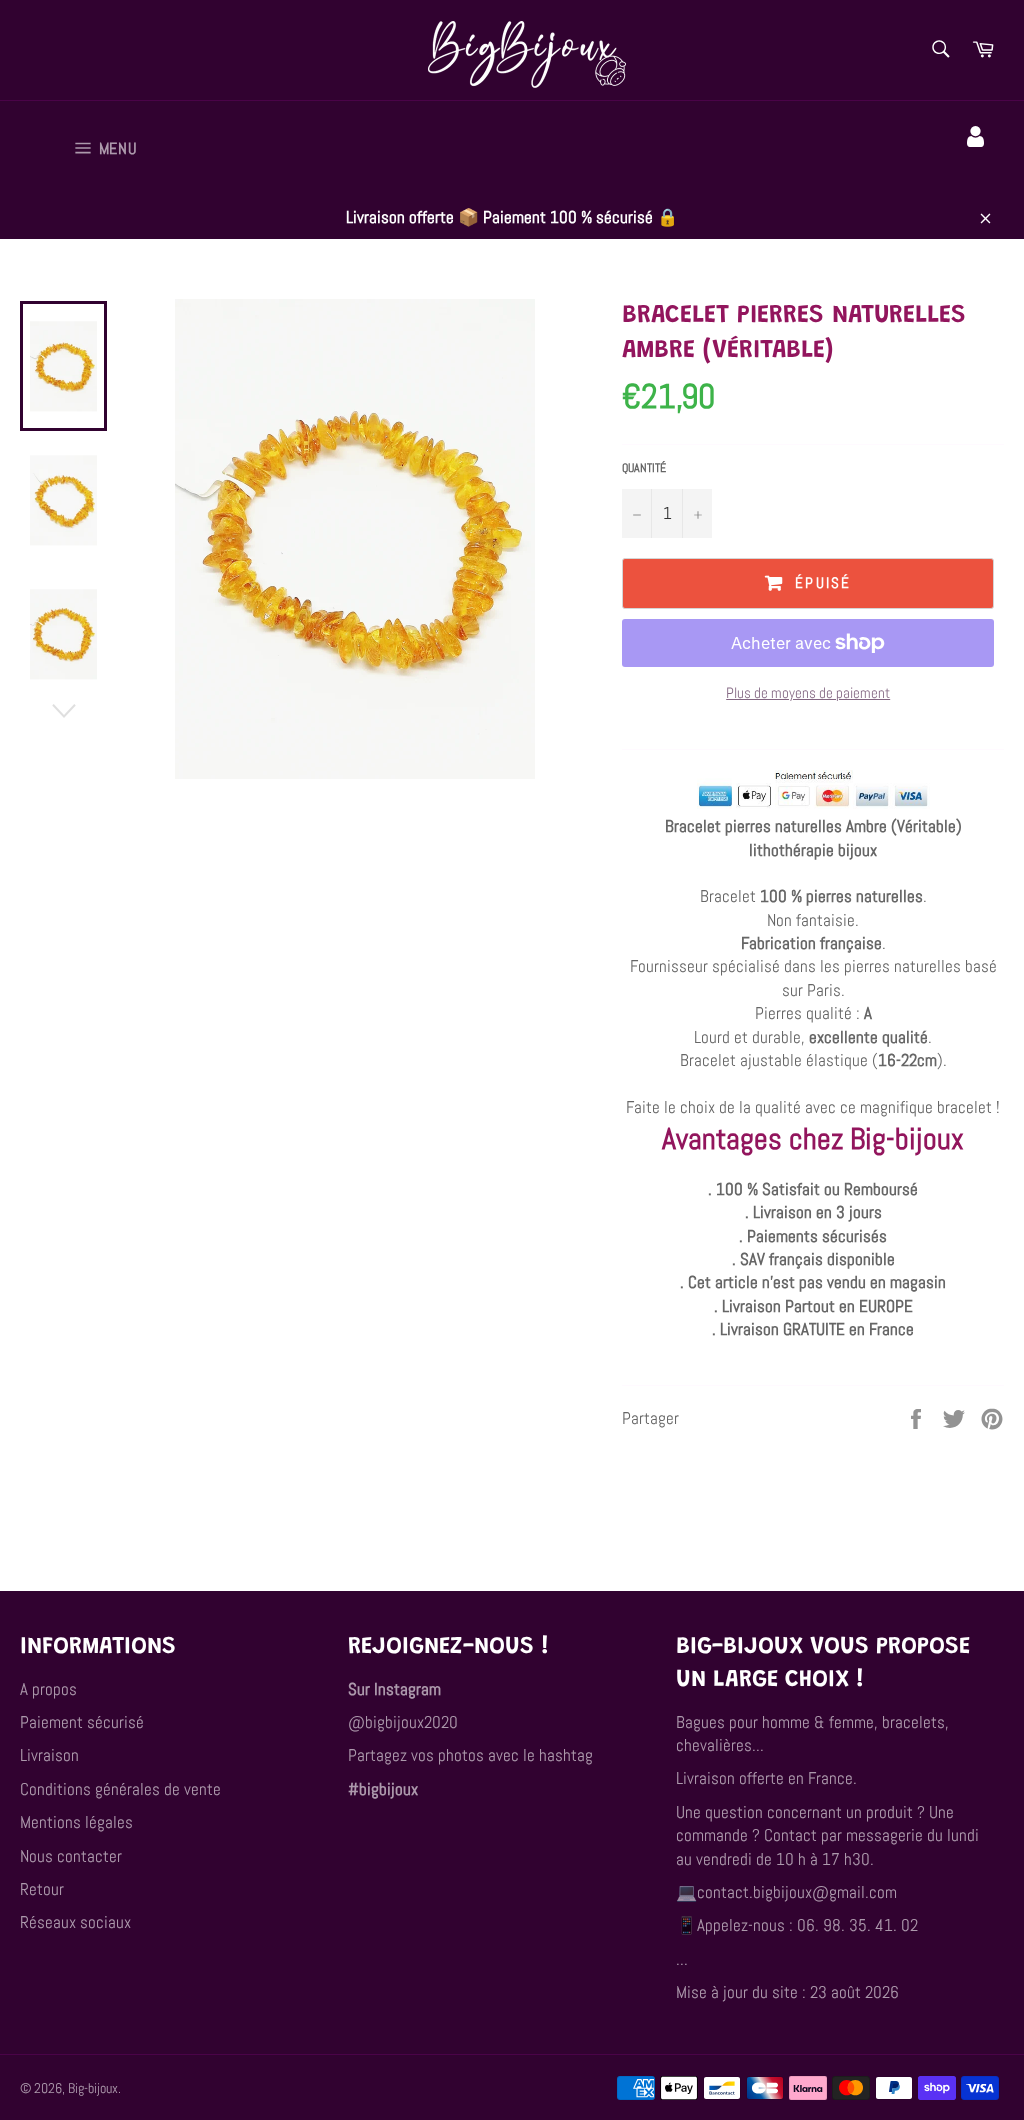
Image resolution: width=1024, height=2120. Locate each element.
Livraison (49, 1755)
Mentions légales (76, 1822)
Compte (978, 165)
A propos (48, 1689)
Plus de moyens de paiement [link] (808, 692)
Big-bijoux (93, 2088)
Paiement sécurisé (82, 1722)
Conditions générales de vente (120, 1789)
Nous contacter (71, 1856)
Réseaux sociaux (75, 1922)
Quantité (644, 468)
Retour (42, 1889)
